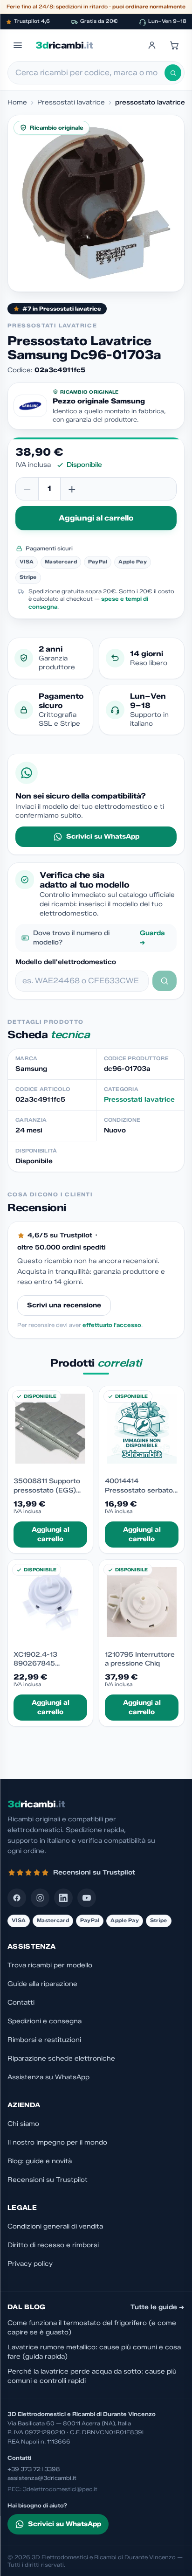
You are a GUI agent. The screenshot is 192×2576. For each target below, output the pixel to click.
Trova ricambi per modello (50, 1965)
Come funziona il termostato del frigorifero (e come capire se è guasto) (92, 2328)
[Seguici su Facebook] (17, 1898)
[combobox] (90, 73)
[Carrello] (174, 45)
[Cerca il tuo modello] (165, 981)
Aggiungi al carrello (96, 518)
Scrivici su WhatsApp (103, 837)
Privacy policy (30, 2264)
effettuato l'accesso (112, 1325)
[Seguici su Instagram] (40, 1898)
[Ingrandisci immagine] (96, 203)
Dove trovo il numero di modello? (99, 938)
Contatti (21, 2003)
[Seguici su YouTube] (87, 1898)
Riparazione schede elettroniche (61, 2059)
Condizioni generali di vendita (55, 2226)
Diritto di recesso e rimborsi (53, 2245)
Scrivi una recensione (64, 1305)
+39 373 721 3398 (34, 2469)
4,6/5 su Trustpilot (60, 1235)
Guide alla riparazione (42, 1984)
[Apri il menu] (18, 45)
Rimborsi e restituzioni (44, 2040)
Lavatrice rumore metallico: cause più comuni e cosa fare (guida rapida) (94, 2352)
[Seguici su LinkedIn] (63, 1898)
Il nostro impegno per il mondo (57, 2142)
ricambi (64, 45)
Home (17, 102)
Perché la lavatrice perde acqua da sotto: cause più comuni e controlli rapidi (92, 2376)
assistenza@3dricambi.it (42, 2478)
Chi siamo (23, 2124)
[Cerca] (173, 73)
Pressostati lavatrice (71, 102)
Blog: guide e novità (40, 2161)
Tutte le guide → (158, 2307)
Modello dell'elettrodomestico (66, 962)
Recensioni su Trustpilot (48, 2180)
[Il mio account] (152, 45)
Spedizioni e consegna (45, 2021)
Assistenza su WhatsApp (48, 2077)
